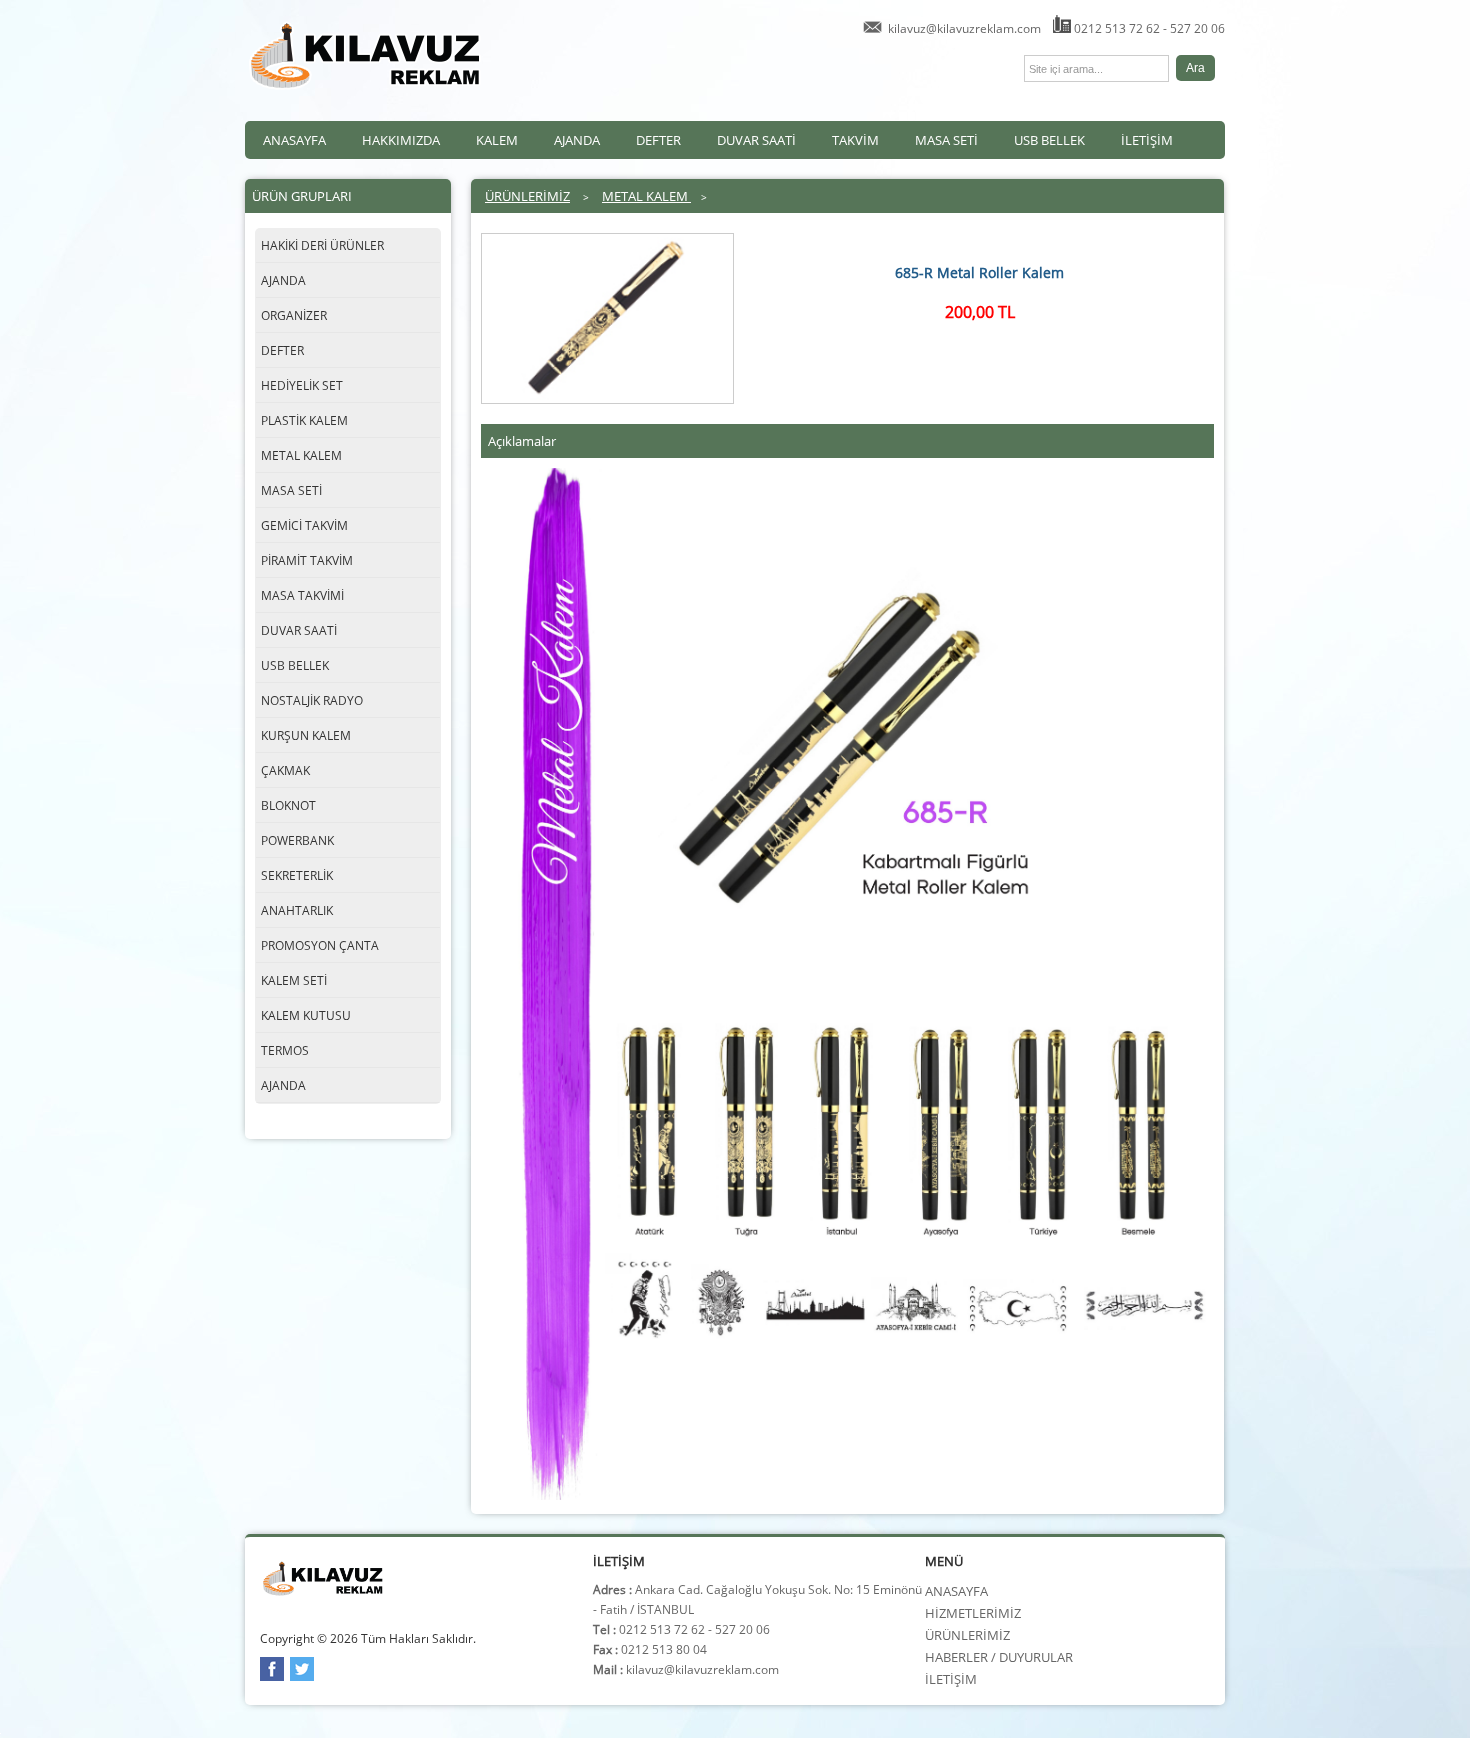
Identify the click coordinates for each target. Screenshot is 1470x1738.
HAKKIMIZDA (401, 140)
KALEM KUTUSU (306, 1015)
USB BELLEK (1049, 140)
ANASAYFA (294, 140)
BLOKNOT (288, 805)
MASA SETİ (946, 140)
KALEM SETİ (294, 980)
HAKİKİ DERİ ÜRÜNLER (322, 245)
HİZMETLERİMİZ (973, 1613)
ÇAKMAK (285, 770)
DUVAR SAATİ (756, 140)
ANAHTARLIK (297, 910)
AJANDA (577, 140)
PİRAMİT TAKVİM (307, 560)
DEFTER (658, 140)
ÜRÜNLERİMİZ (527, 196)
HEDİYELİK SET (302, 385)
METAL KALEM (301, 455)
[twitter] (302, 1676)
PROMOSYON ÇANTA (320, 945)
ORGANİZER (294, 315)
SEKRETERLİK (297, 875)
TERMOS (285, 1050)
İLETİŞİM (1147, 140)
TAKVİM (855, 140)
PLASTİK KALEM (304, 420)
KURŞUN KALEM (306, 735)
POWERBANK (297, 840)
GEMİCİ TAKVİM (304, 525)
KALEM (497, 140)
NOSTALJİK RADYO (312, 700)
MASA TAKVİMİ (302, 595)
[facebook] (272, 1676)
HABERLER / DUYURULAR (999, 1657)
